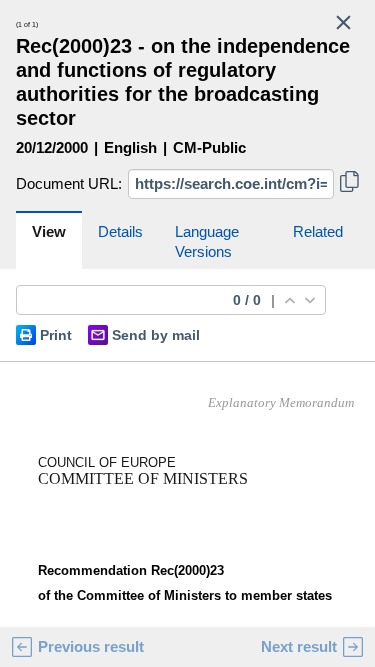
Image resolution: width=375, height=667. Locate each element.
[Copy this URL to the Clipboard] (349, 184)
